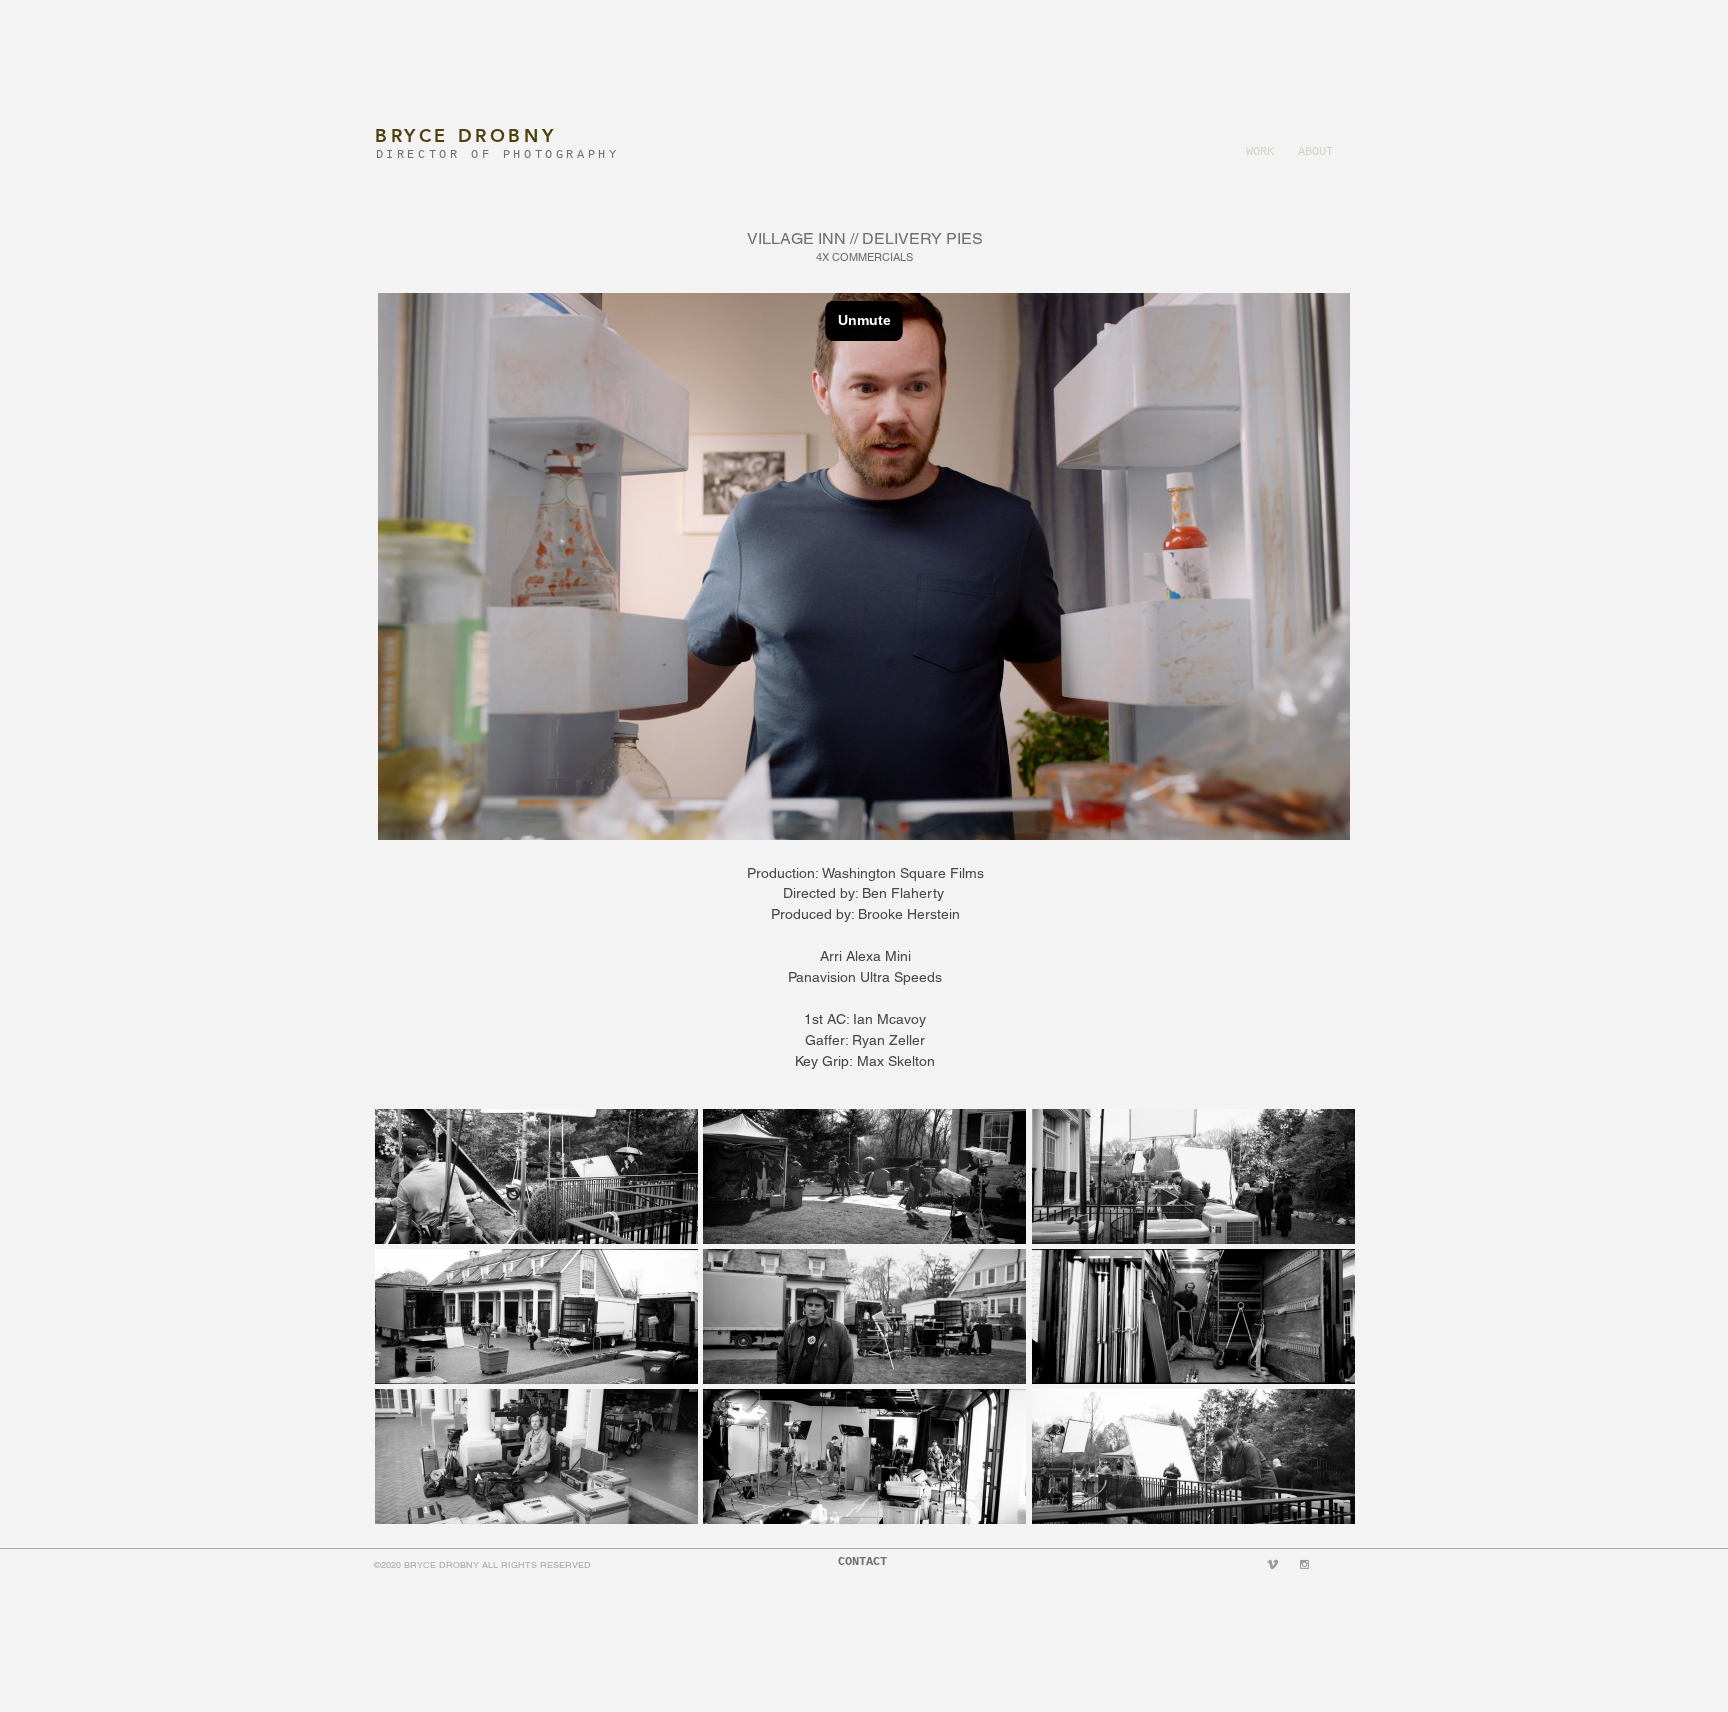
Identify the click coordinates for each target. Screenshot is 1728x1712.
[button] (536, 1176)
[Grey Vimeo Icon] (1272, 1564)
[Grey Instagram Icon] (1304, 1564)
